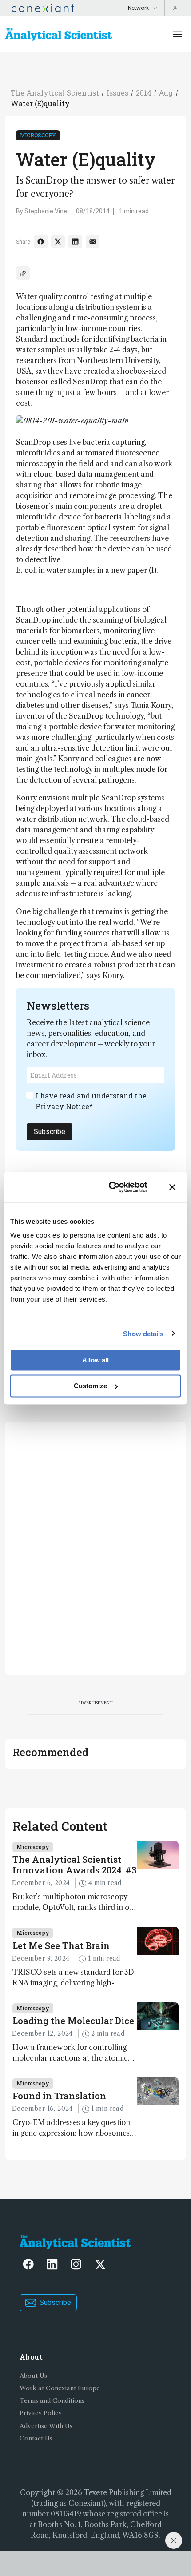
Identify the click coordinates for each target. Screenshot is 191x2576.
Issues (117, 93)
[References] (23, 273)
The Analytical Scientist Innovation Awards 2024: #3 (74, 1865)
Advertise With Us (46, 2426)
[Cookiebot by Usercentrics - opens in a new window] (111, 1187)
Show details (143, 1333)
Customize (90, 1386)
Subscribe (50, 1132)
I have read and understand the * (91, 1101)
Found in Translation (59, 2096)
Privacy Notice (62, 1106)
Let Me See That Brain (61, 1945)
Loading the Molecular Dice (73, 2021)
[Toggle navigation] (177, 34)
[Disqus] (95, 1547)
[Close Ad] (174, 2540)
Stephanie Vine (46, 211)
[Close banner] (172, 1187)
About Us (33, 2376)
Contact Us (36, 2438)
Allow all (95, 1360)
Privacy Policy (41, 2413)
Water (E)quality (40, 103)
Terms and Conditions (52, 2401)
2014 (144, 93)
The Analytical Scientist (55, 93)
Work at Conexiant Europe (60, 2388)
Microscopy (38, 135)
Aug (166, 93)
